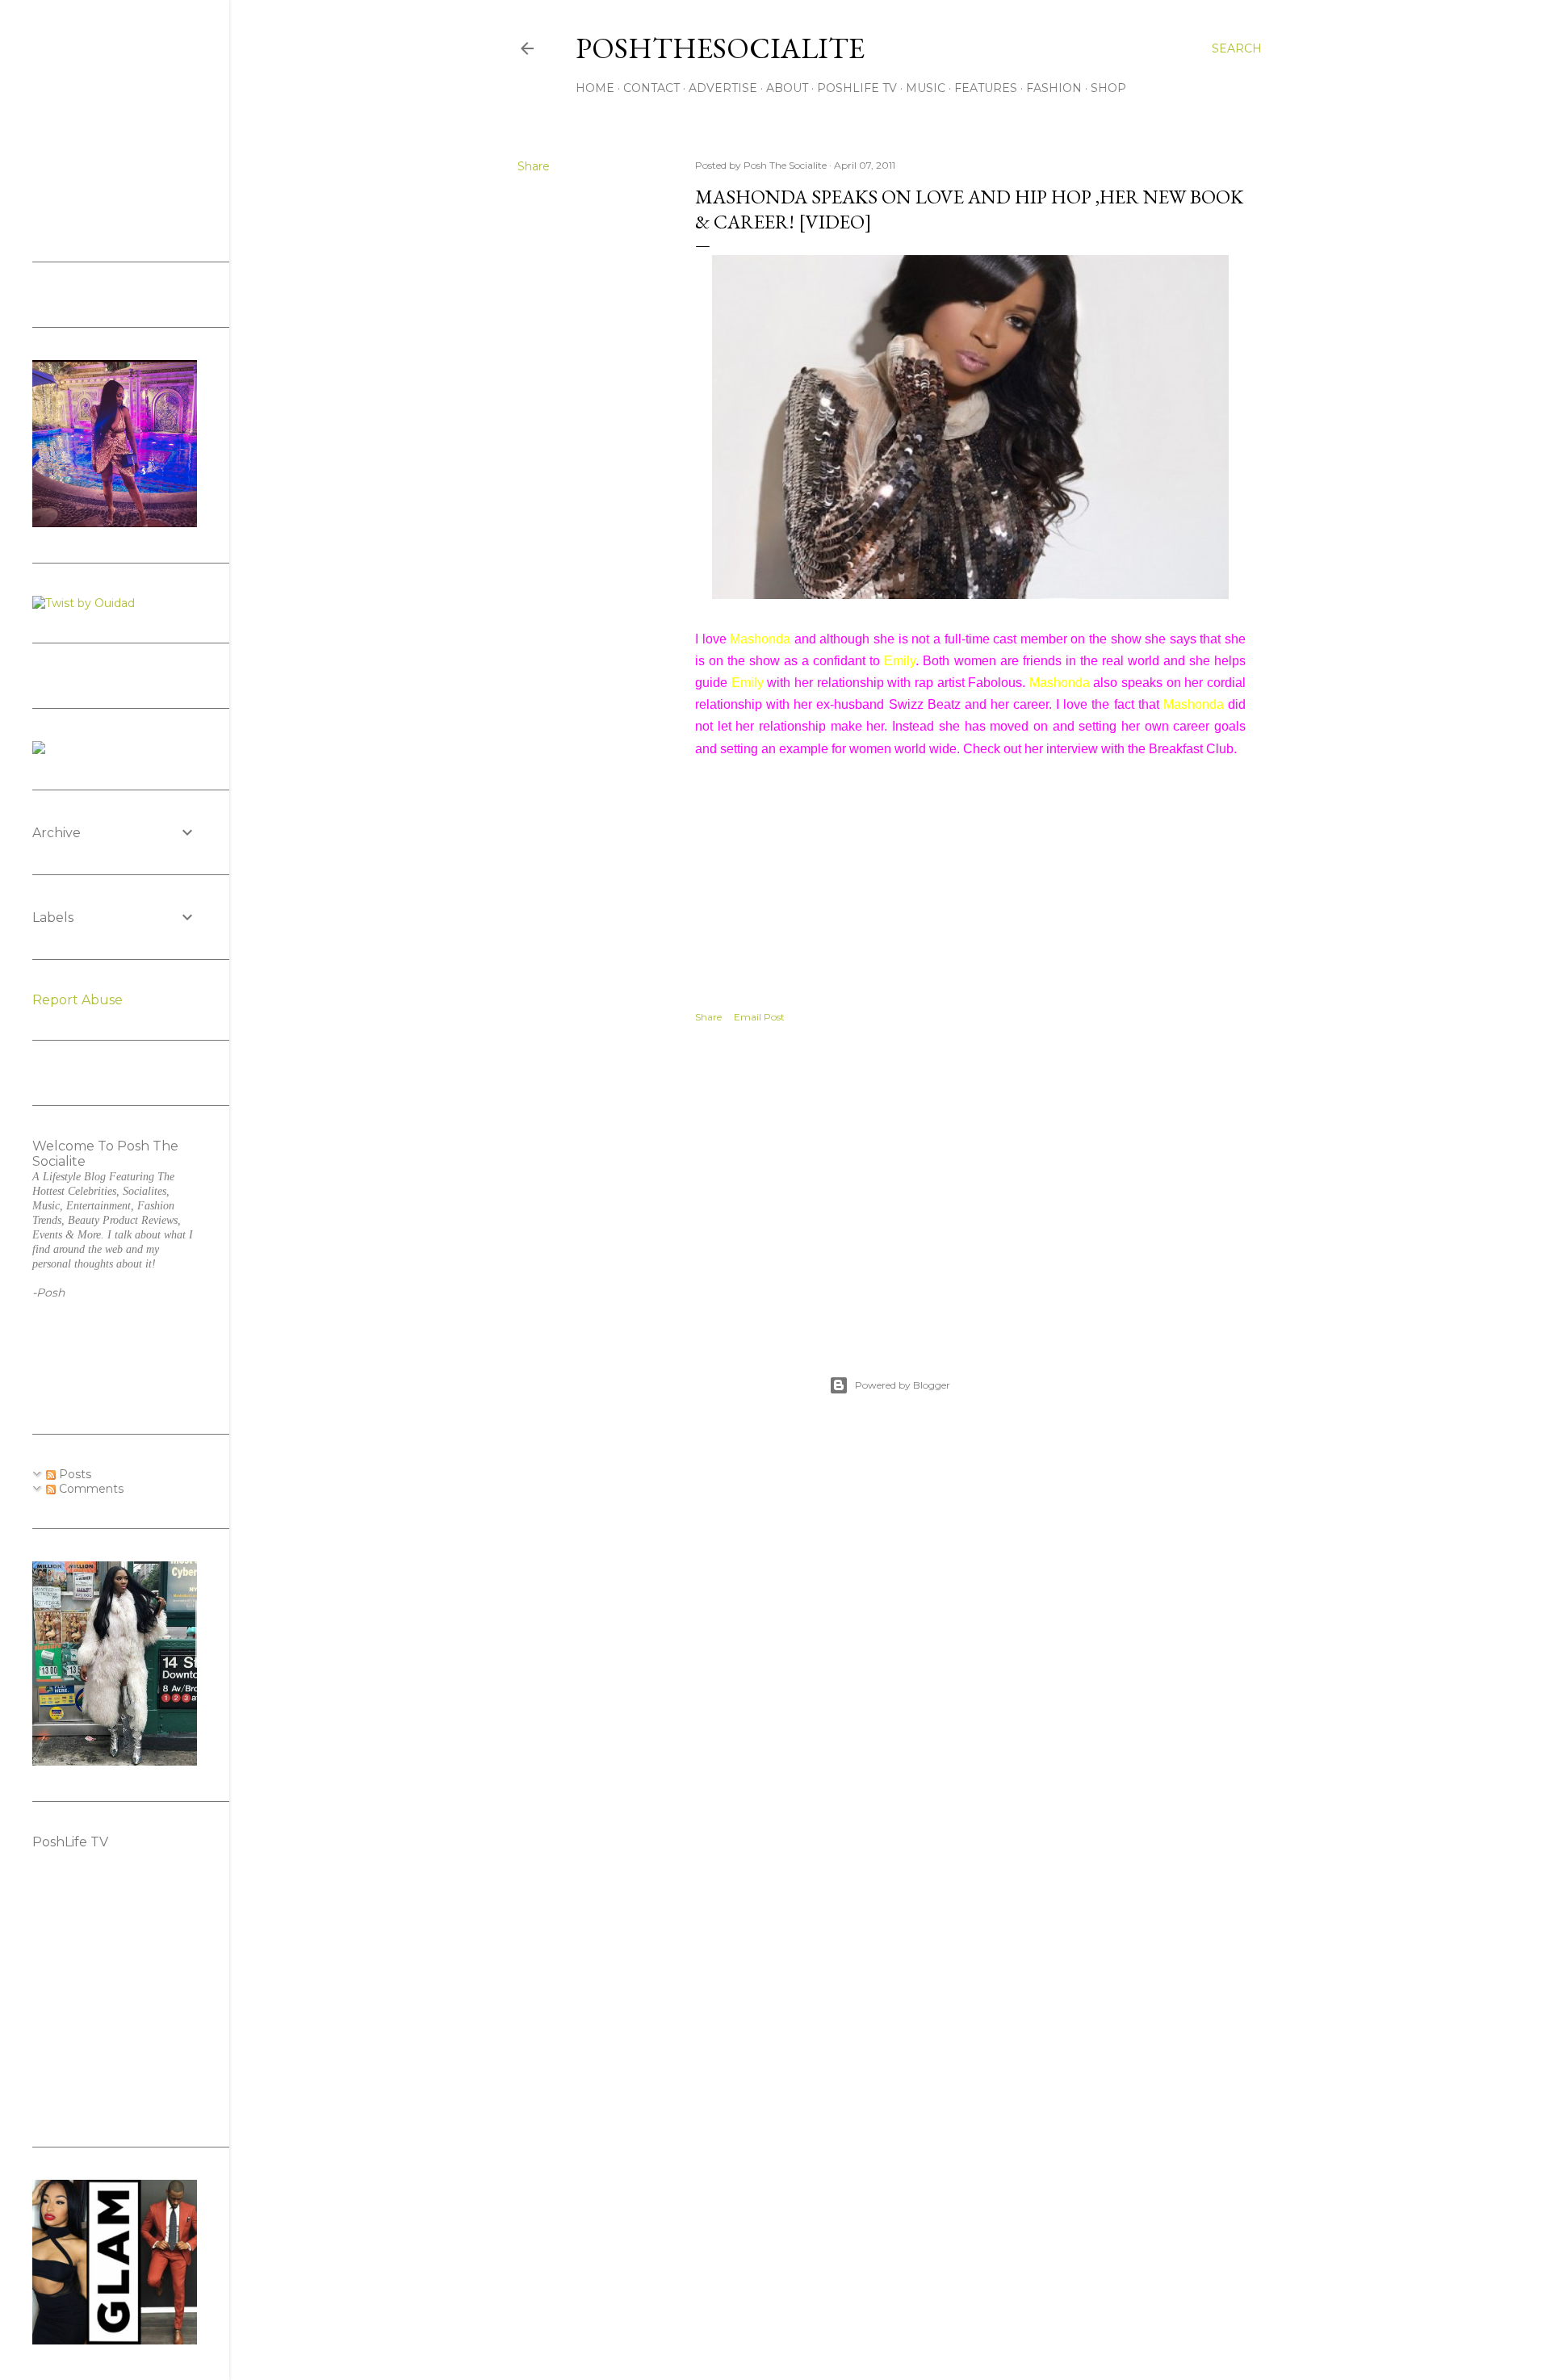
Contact (651, 88)
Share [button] (534, 166)
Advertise (723, 88)
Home (595, 88)
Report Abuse (77, 1000)
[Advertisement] (970, 1182)
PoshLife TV (857, 88)
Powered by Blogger (903, 1385)
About (787, 88)
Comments (90, 1489)
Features (986, 88)
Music (926, 88)
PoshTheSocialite (720, 48)
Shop (1108, 88)
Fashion (1054, 88)
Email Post (759, 1017)
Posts (73, 1474)
